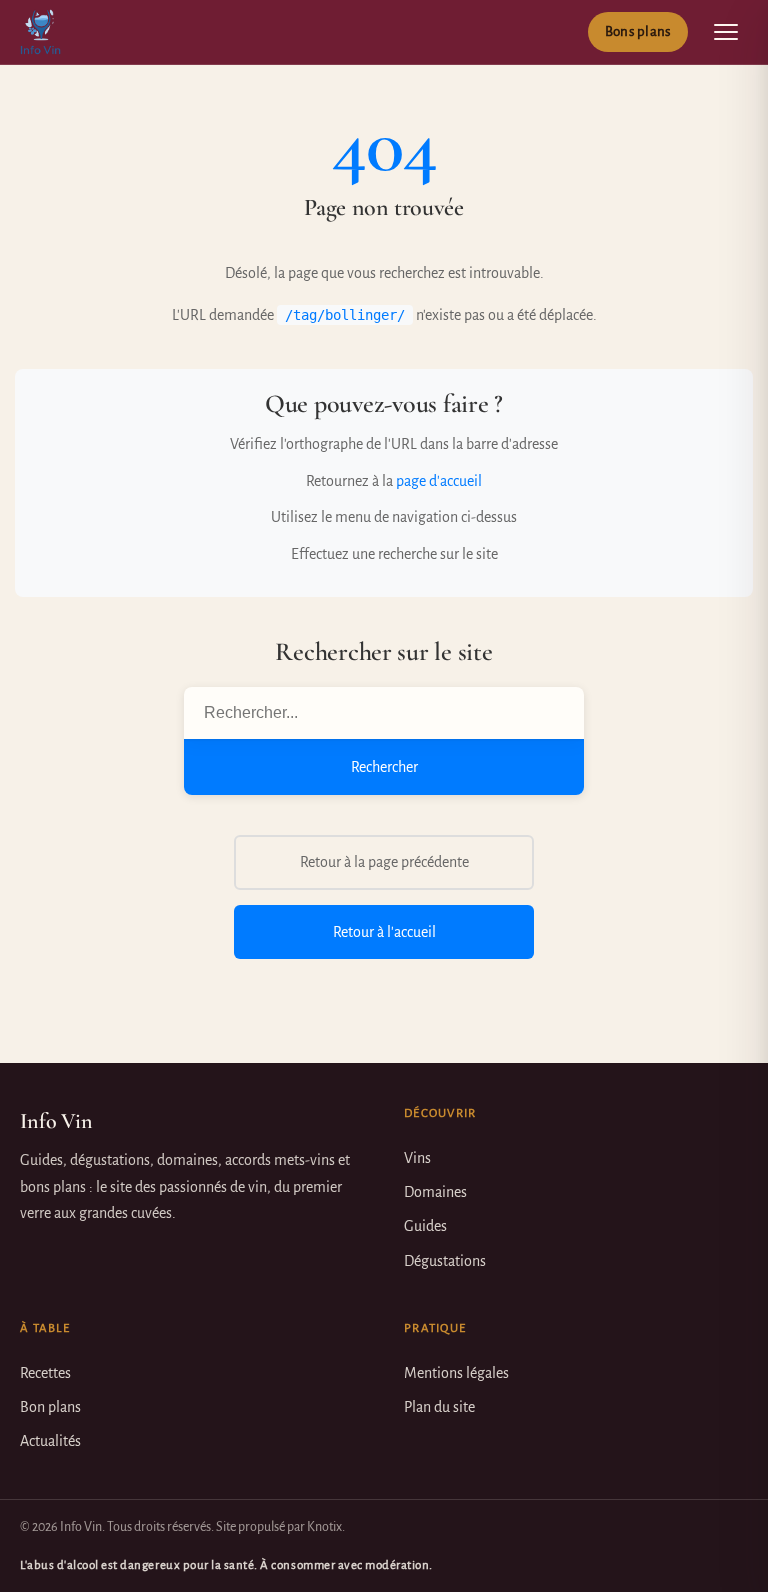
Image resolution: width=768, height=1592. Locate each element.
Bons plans (638, 31)
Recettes (45, 1373)
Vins (417, 1158)
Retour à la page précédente (384, 862)
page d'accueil (439, 481)
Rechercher (384, 767)
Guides (425, 1226)
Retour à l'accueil (384, 932)
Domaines (435, 1192)
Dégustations (445, 1261)
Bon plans (50, 1407)
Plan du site (439, 1407)
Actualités (50, 1441)
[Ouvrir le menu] (726, 32)
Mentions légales (456, 1373)
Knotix (324, 1527)
